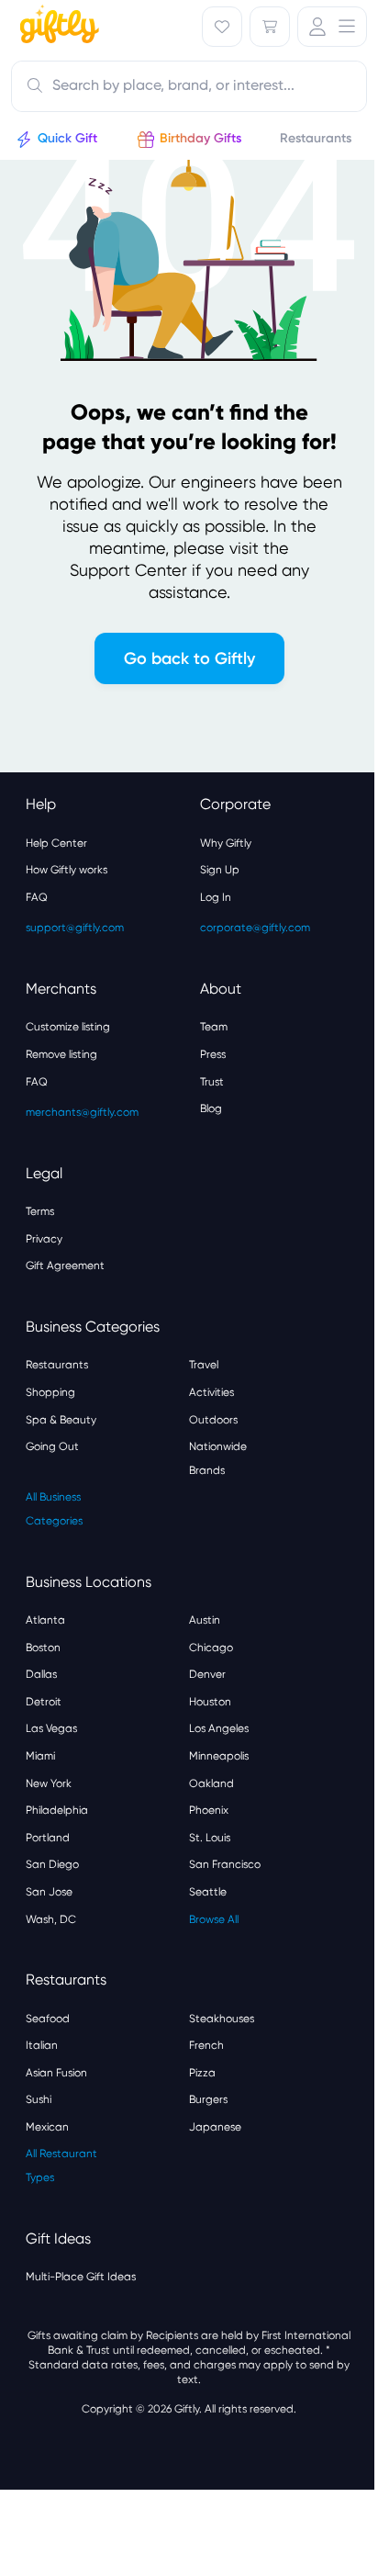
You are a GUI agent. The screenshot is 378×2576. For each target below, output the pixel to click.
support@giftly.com (75, 928)
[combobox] (189, 86)
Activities (211, 1392)
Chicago (211, 1648)
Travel (204, 1365)
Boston (43, 1648)
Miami (40, 1756)
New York (49, 1783)
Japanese (215, 2127)
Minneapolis (219, 1756)
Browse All (214, 1919)
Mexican (47, 2127)
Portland (48, 1838)
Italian (42, 2045)
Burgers (208, 2099)
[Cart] (270, 27)
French (206, 2045)
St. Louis (210, 1838)
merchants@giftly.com (82, 1112)
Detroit (44, 1702)
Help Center (56, 843)
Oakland (211, 1783)
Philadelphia (57, 1810)
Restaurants (57, 1365)
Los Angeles (219, 1728)
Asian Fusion (56, 2073)
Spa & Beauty (61, 1420)
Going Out (52, 1446)
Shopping (50, 1392)
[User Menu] (332, 27)
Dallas (41, 1674)
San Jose (49, 1892)
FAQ (37, 897)
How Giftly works (67, 870)
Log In (216, 897)
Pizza (202, 2073)
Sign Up (220, 870)
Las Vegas (51, 1728)
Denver (207, 1674)
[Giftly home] (57, 27)
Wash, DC (51, 1919)
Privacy (44, 1239)
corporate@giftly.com (255, 928)
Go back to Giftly (189, 658)
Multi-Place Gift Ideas (81, 2277)
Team (214, 1027)
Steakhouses (222, 2019)
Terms (40, 1211)
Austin (205, 1620)
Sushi (39, 2099)
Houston (210, 1702)
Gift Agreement (65, 1266)
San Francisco (225, 1864)
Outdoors (213, 1420)
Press (213, 1054)
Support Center (128, 570)
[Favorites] (222, 27)
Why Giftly (226, 843)
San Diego (52, 1864)
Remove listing (61, 1054)
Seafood (48, 2019)
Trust (212, 1082)
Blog (211, 1108)
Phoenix (209, 1810)
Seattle (208, 1892)
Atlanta (45, 1620)
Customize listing (68, 1027)
